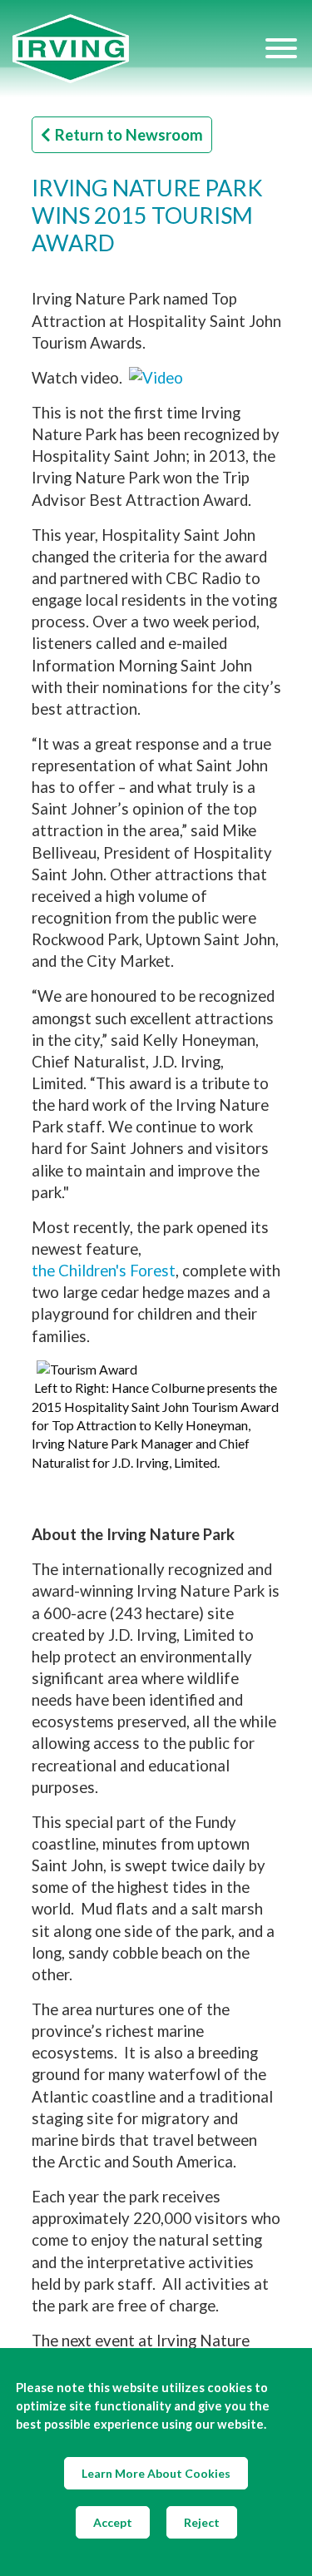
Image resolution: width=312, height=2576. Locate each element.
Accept (113, 2522)
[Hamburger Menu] (281, 48)
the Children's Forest (104, 1271)
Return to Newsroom (129, 135)
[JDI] (138, 49)
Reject (202, 2522)
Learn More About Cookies (156, 2473)
